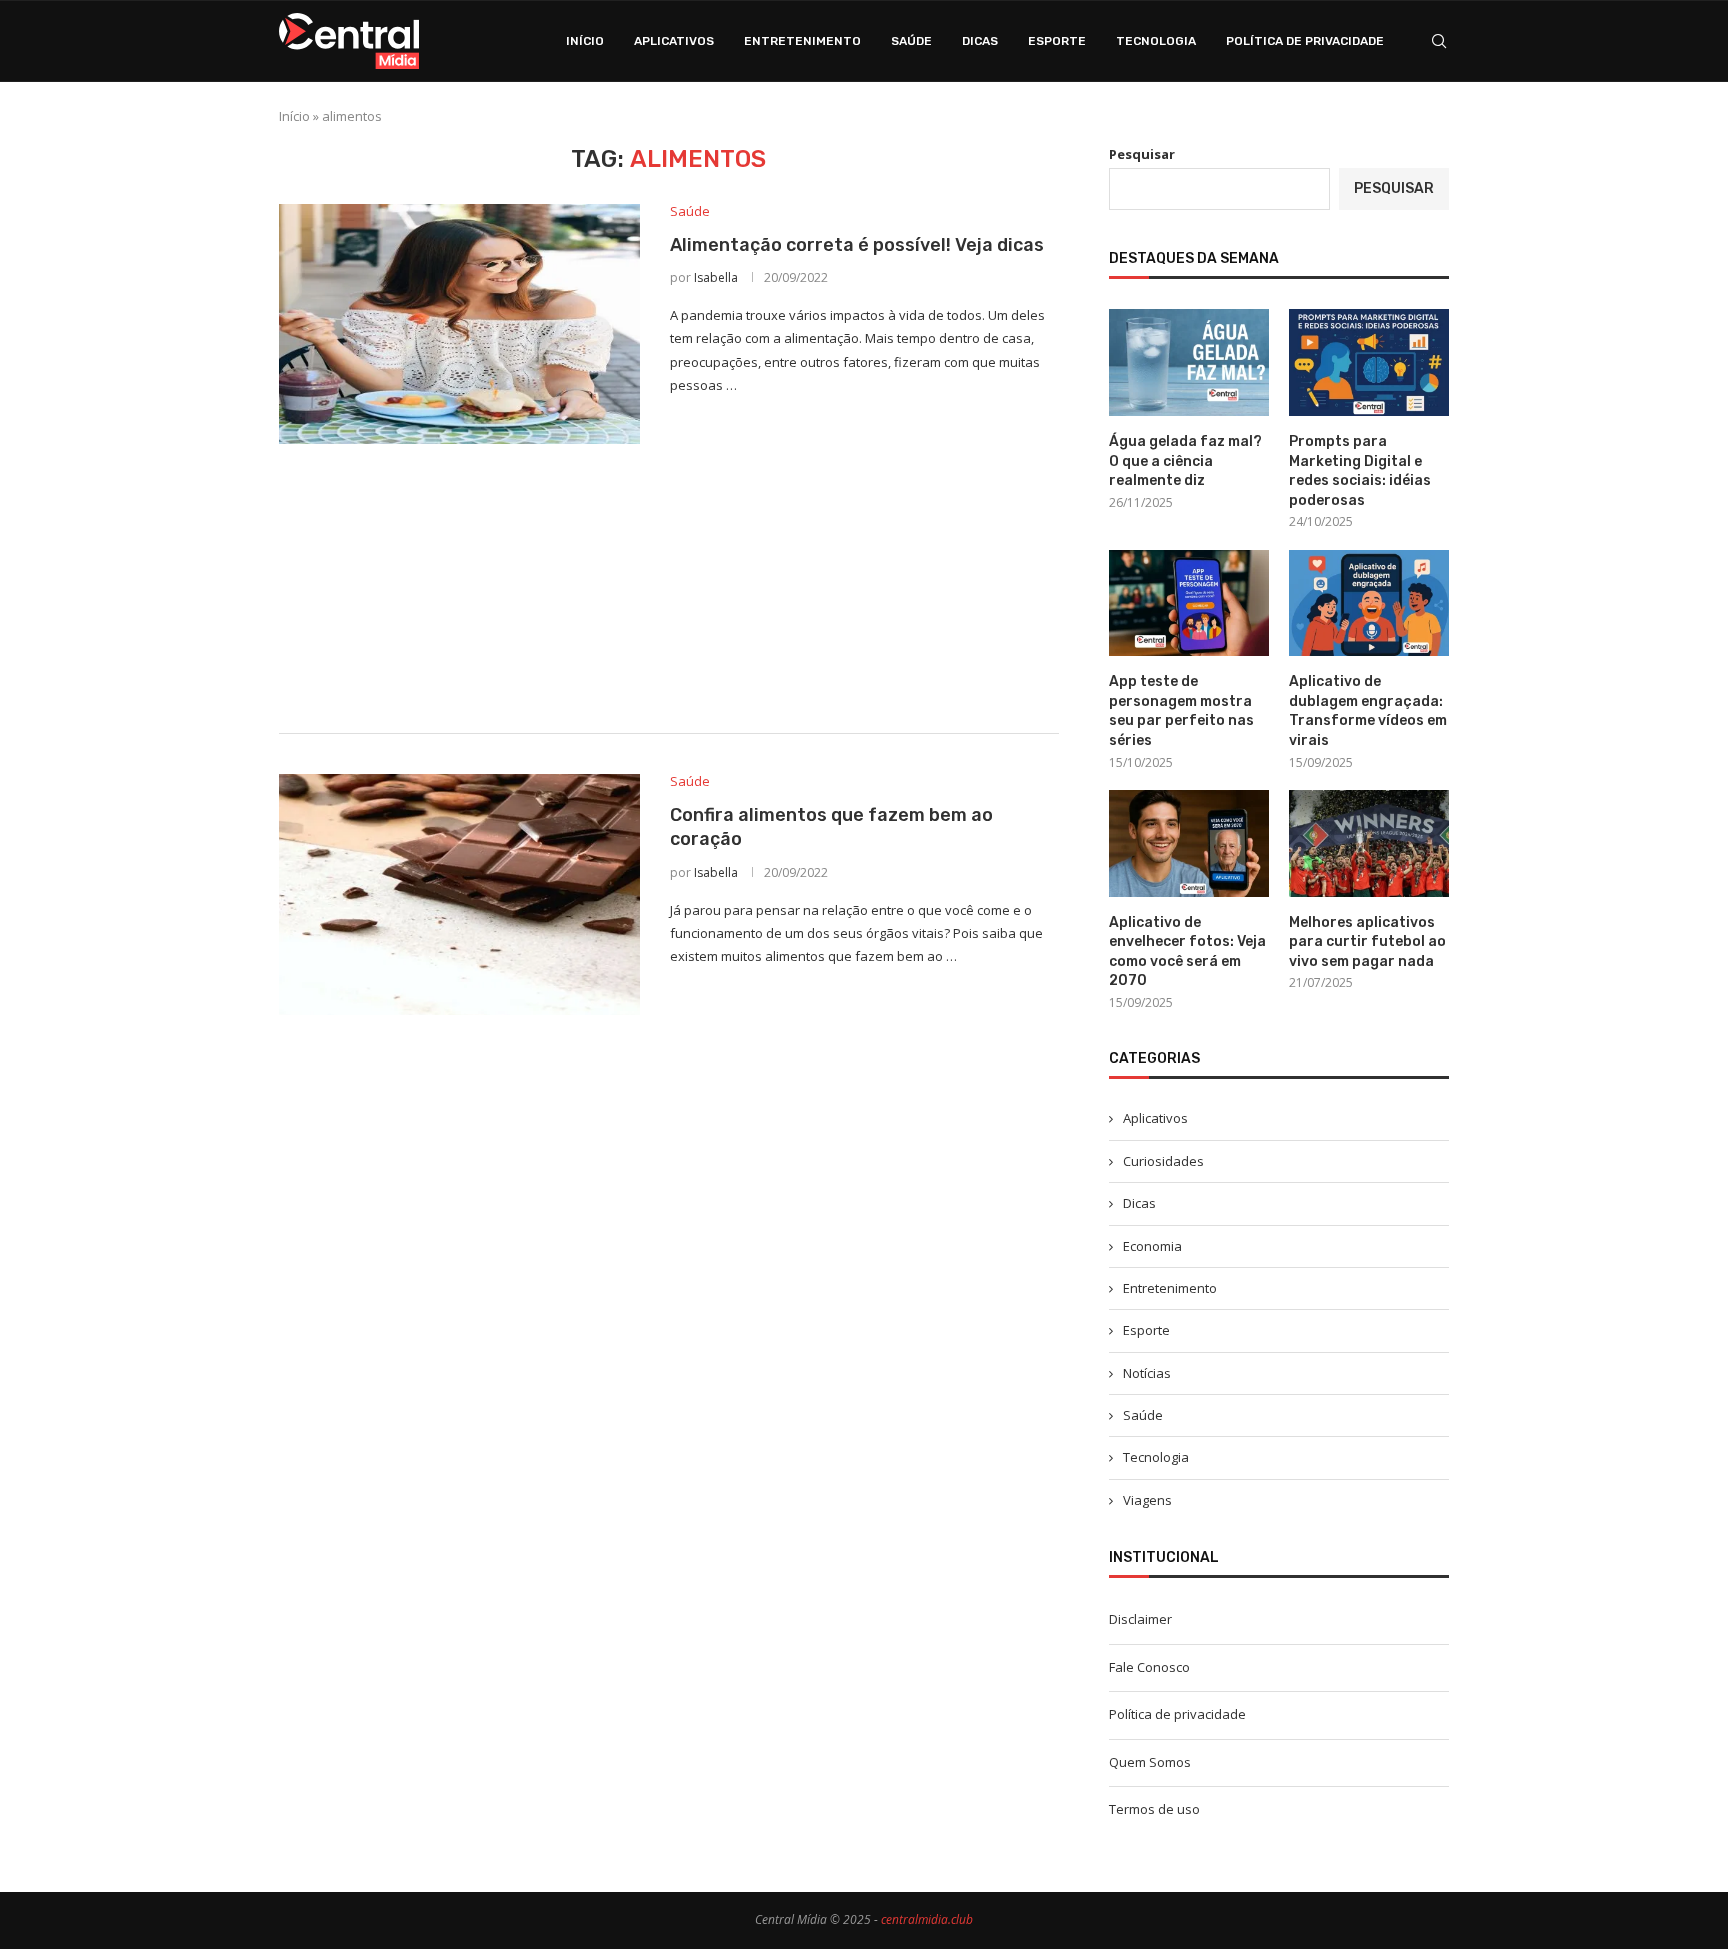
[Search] (1439, 41)
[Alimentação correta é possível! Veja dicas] (459, 324)
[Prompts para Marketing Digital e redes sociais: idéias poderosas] (1369, 362)
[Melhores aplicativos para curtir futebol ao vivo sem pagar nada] (1369, 843)
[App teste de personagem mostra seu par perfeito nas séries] (1189, 603)
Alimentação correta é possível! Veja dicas (857, 245)
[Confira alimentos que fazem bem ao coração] (459, 894)
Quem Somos (1150, 1762)
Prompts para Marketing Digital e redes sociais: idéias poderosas (1360, 471)
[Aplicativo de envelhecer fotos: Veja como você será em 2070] (1189, 843)
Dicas (980, 41)
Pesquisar (1142, 154)
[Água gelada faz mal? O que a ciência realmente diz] (1189, 362)
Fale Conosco (1149, 1667)
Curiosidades (1163, 1161)
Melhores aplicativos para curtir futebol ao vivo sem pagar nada (1367, 942)
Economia (1152, 1246)
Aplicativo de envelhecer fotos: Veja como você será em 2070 (1187, 952)
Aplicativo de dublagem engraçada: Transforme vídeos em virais (1368, 711)
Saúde (911, 41)
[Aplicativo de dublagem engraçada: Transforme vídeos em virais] (1369, 603)
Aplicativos (674, 41)
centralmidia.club (927, 1919)
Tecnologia (1156, 41)
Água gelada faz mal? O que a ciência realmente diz (1185, 461)
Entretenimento (802, 41)
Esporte (1057, 41)
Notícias (1147, 1373)
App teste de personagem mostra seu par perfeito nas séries (1181, 711)
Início (585, 41)
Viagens (1147, 1500)
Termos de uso (1154, 1809)
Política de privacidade (1305, 41)
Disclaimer (1140, 1619)
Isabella (716, 277)
